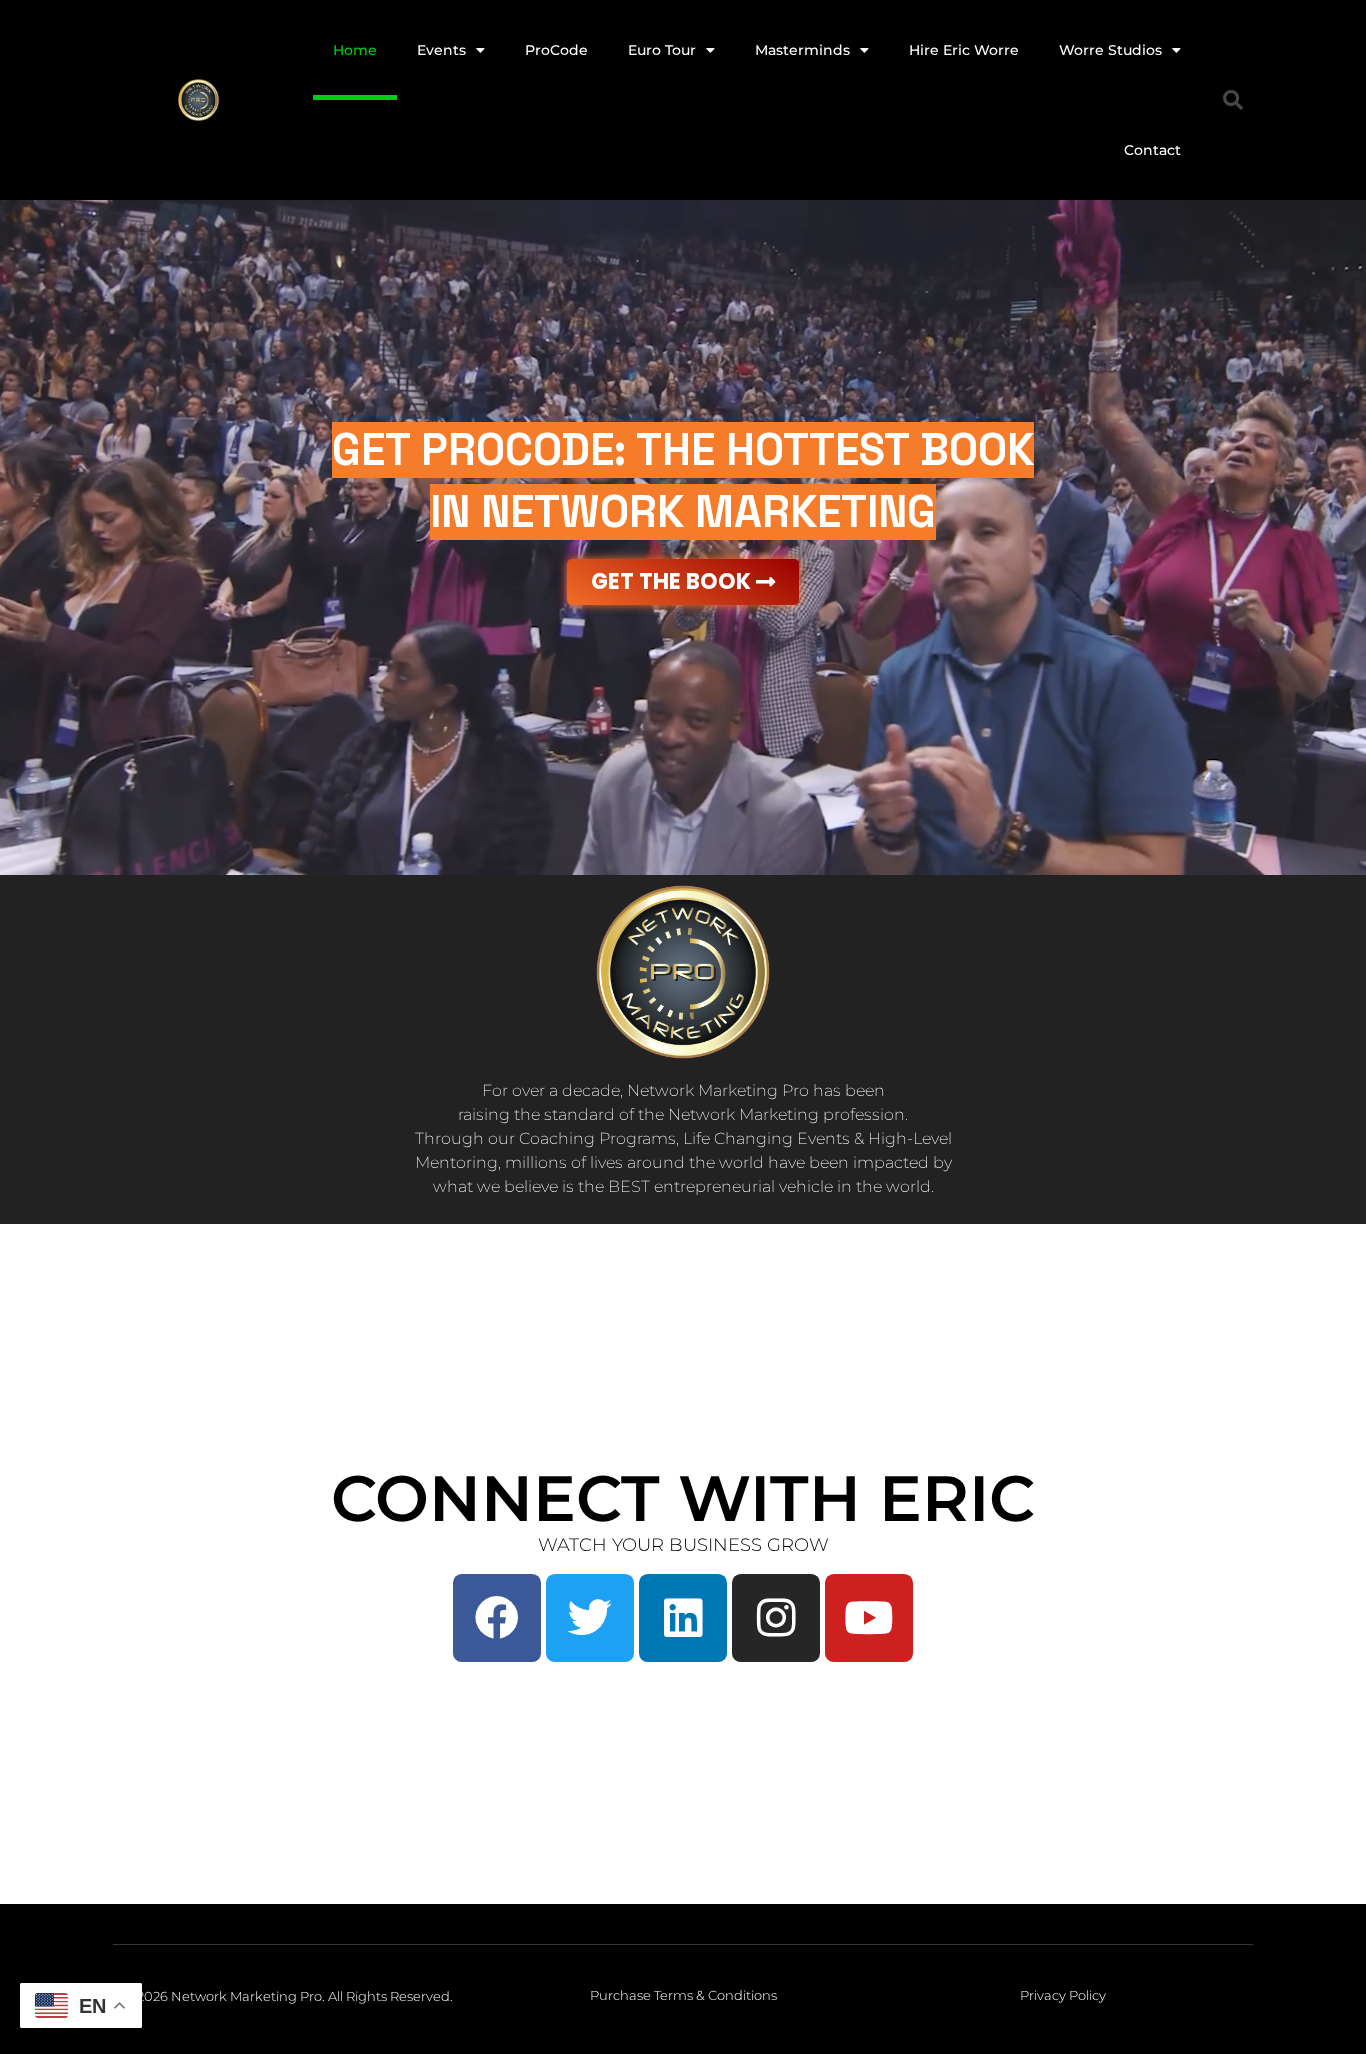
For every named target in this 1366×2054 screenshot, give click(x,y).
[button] (1233, 100)
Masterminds (802, 50)
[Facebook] (497, 1618)
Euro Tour (662, 50)
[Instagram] (776, 1618)
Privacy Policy (1063, 1995)
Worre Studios (1110, 50)
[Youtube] (869, 1618)
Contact (1152, 150)
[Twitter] (590, 1618)
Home (355, 50)
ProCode (556, 50)
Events (441, 50)
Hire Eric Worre (964, 50)
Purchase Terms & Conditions (683, 1995)
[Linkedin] (683, 1618)
